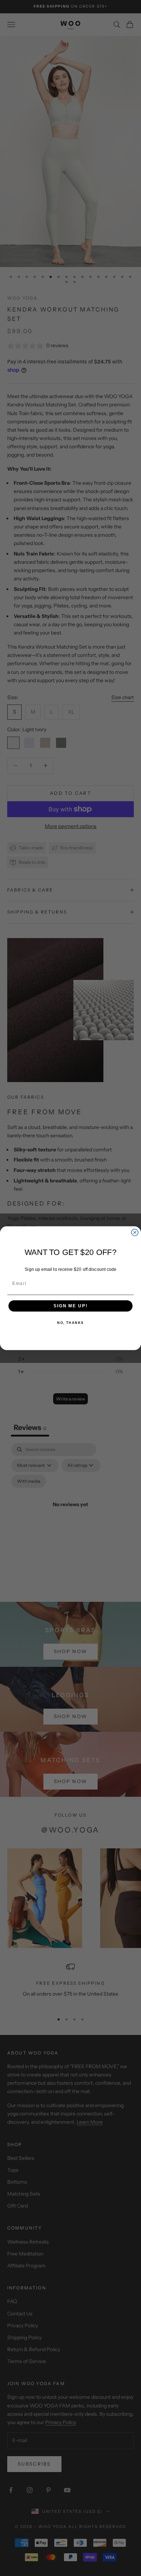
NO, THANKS (70, 1323)
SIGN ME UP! (70, 1306)
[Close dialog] (135, 1232)
